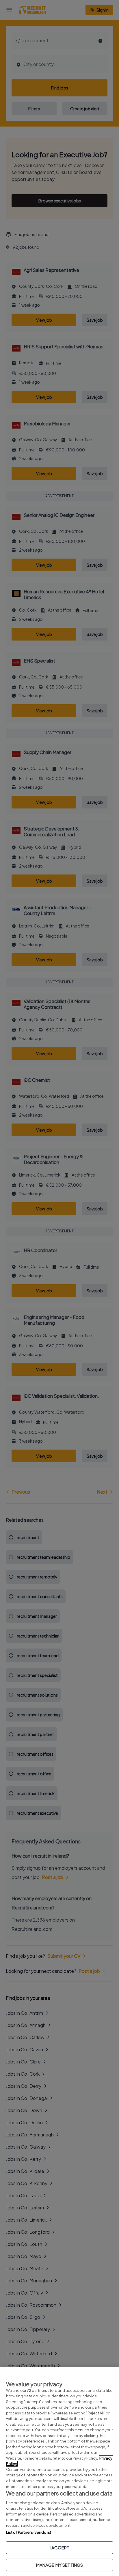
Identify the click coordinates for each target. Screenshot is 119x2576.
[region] (59, 2471)
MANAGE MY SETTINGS (60, 2565)
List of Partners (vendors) (29, 2532)
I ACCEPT (59, 2547)
